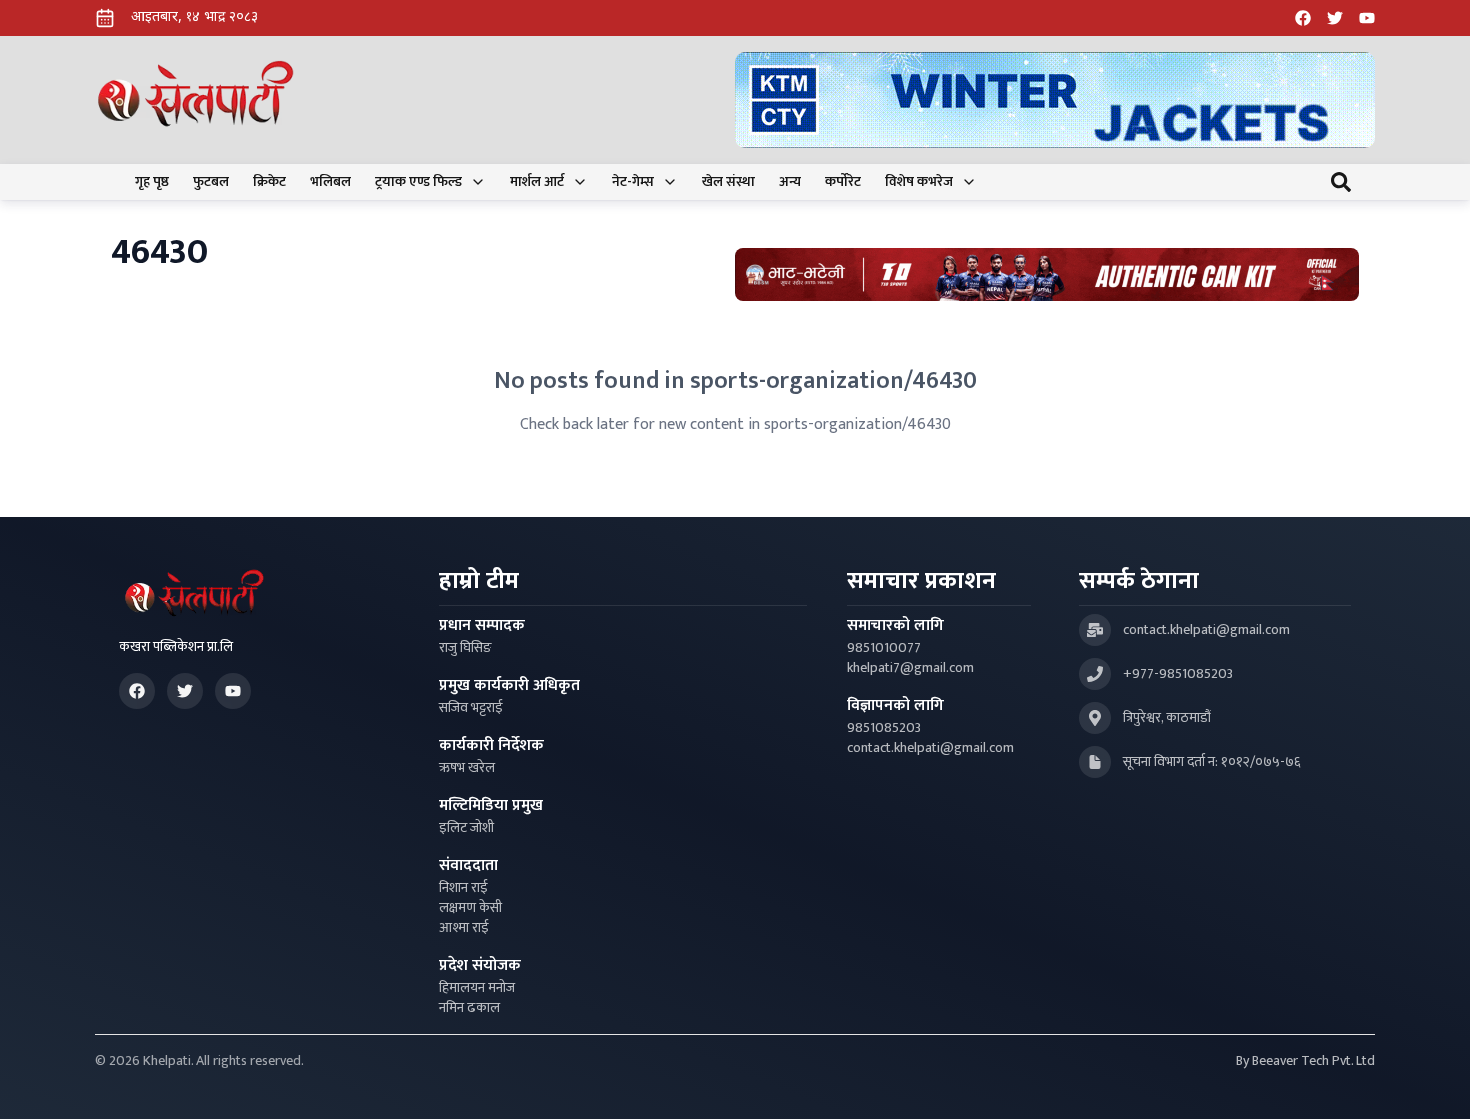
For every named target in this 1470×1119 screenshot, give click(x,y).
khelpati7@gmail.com (910, 668)
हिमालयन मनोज (477, 988)
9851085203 (884, 728)
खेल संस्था (728, 182)
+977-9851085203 (1178, 674)
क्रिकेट (269, 182)
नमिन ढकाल (469, 1008)
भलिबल (330, 182)
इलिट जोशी (466, 828)
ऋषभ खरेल (467, 768)
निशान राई (463, 888)
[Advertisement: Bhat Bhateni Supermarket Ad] (1047, 274)
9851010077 (884, 648)
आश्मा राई (464, 928)
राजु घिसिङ (465, 648)
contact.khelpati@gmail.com (930, 748)
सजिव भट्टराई (471, 708)
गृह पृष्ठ (152, 182)
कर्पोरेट (843, 182)
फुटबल (211, 182)
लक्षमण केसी (470, 908)
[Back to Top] (1434, 1083)
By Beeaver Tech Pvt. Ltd (1305, 1061)
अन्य (790, 182)
